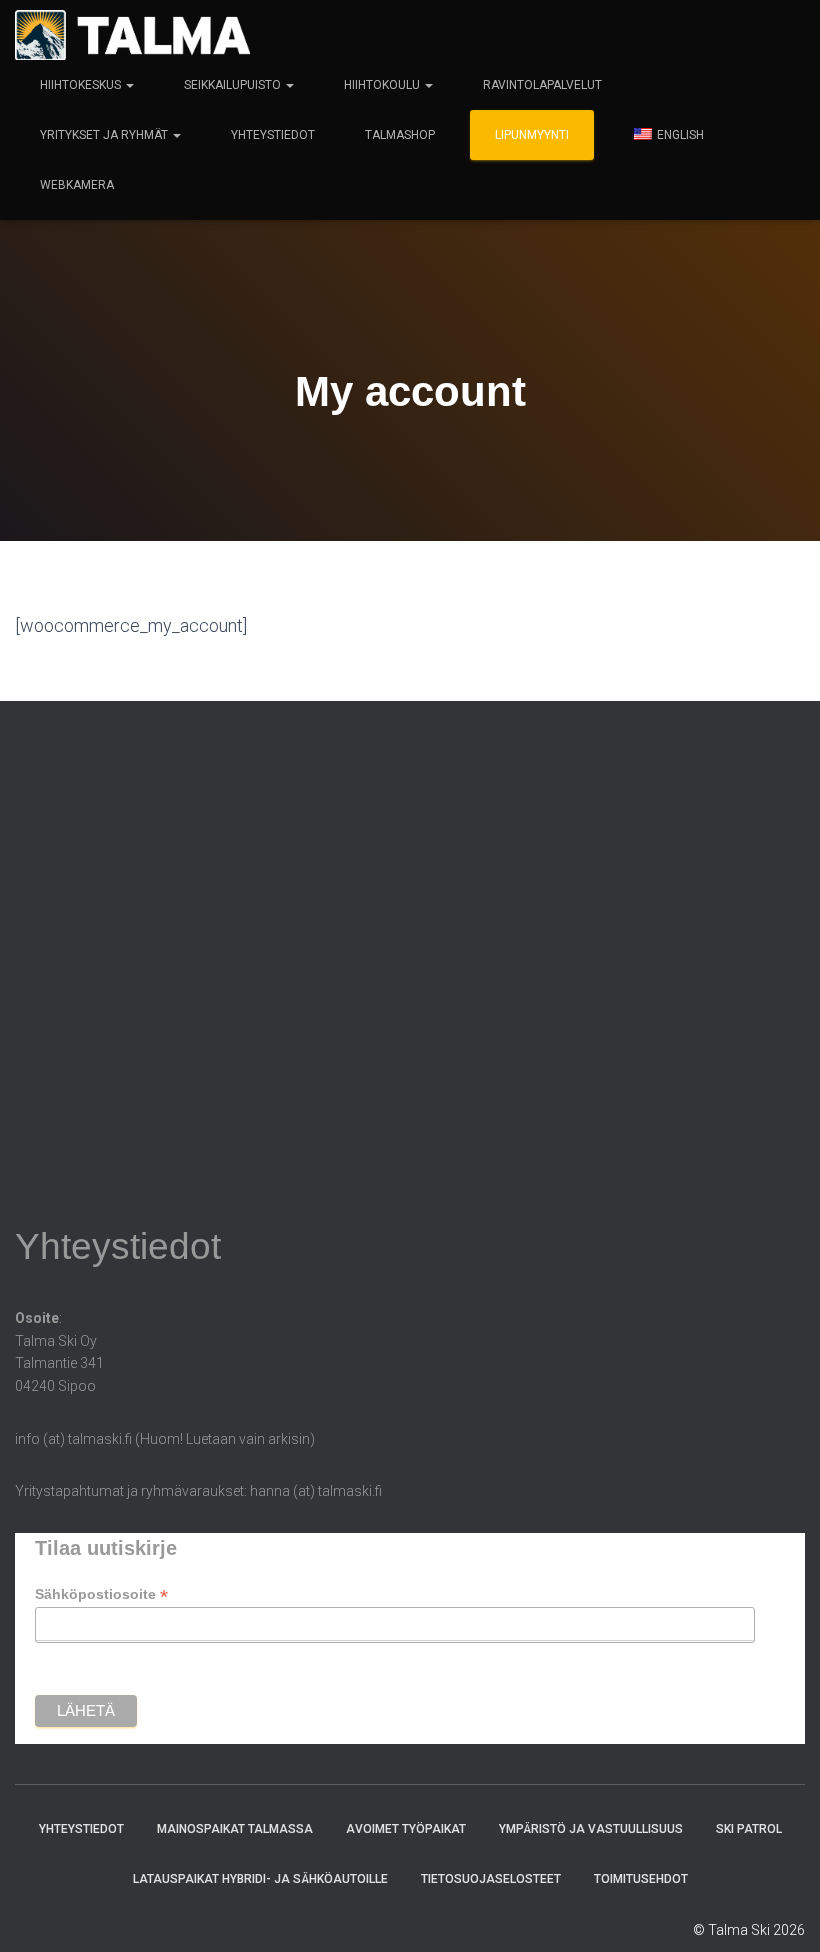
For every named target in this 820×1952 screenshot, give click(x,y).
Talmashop (400, 135)
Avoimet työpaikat (406, 1829)
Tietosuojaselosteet (491, 1879)
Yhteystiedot (273, 135)
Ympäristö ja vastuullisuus (591, 1829)
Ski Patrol (749, 1829)
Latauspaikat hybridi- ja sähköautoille (260, 1879)
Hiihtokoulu (383, 85)
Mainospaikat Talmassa (235, 1829)
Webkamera (77, 185)
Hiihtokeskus (82, 85)
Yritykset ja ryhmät (105, 135)
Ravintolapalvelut (542, 85)
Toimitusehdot (641, 1879)
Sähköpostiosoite (101, 1594)
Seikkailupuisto (234, 85)
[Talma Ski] (132, 35)
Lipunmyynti (532, 135)
